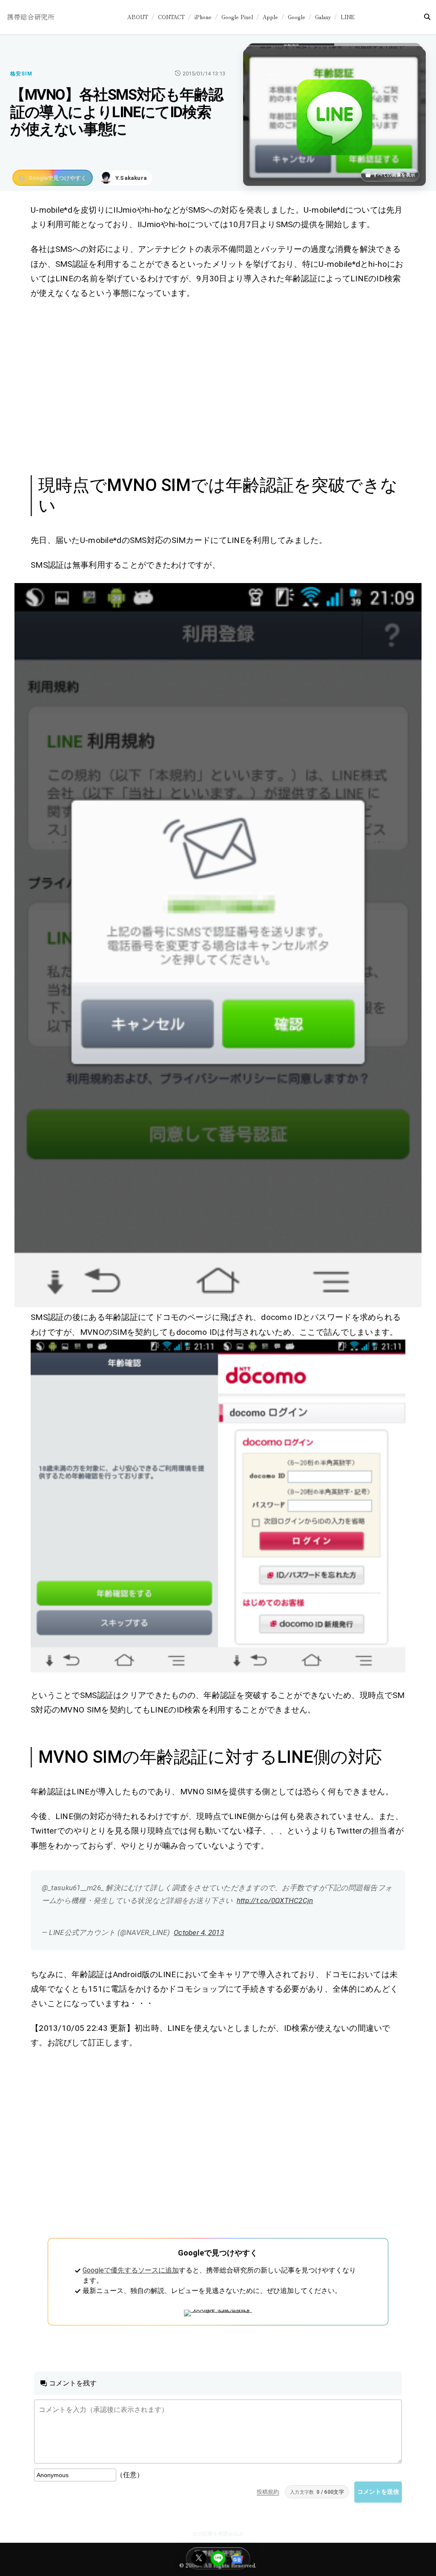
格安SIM (21, 74)
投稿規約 (268, 2492)
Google (297, 17)
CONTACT (171, 17)
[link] (218, 945)
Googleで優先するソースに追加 (131, 2270)
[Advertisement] (218, 386)
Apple (270, 17)
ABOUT (138, 17)
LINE (348, 17)
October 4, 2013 (199, 1932)
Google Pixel (237, 17)
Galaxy (323, 17)
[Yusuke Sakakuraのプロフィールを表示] (126, 178)
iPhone (203, 17)
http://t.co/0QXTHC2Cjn (275, 1900)
